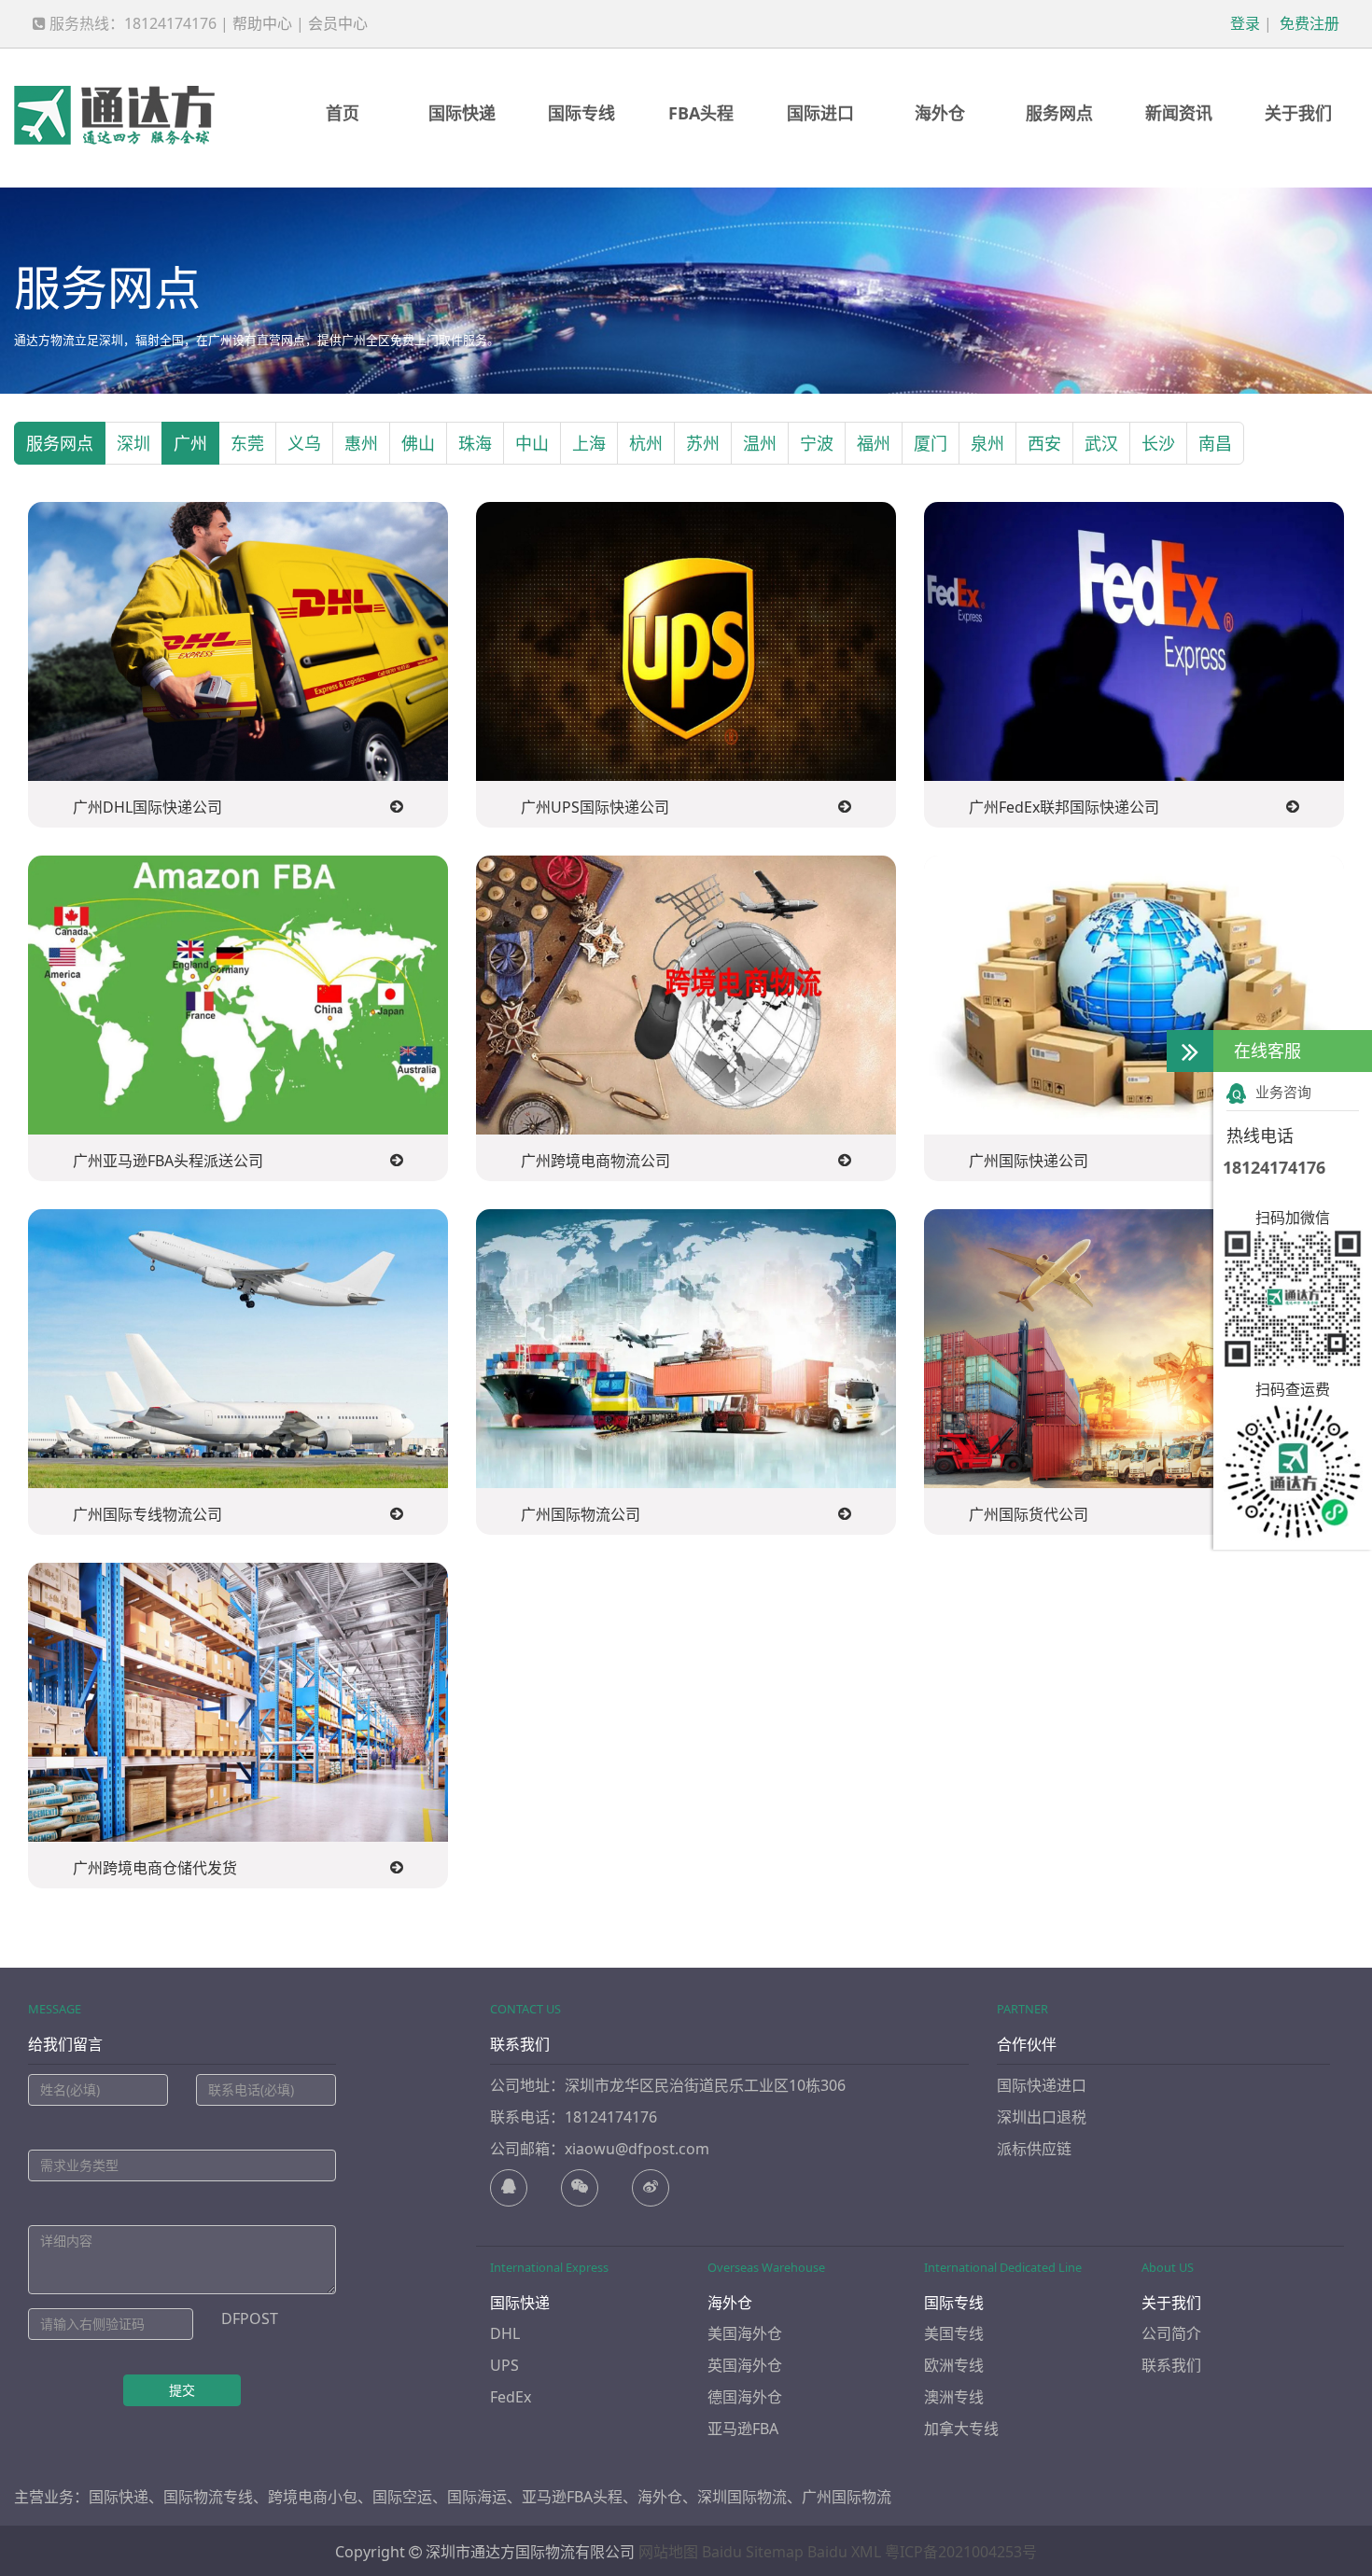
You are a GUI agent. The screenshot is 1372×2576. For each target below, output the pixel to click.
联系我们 (1171, 2365)
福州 (874, 443)
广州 (190, 443)
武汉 (1101, 443)
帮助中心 (262, 23)
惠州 (361, 443)
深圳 (133, 443)
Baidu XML (844, 2552)
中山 (532, 443)
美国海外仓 (745, 2333)
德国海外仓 (745, 2397)
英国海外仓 (745, 2365)
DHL (505, 2333)
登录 (1243, 23)
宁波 (817, 443)
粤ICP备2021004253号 (961, 2552)
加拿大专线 (961, 2429)
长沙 (1158, 443)
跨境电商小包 (313, 2497)
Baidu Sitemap (753, 2552)
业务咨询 (1283, 1092)
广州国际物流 (847, 2497)
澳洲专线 (954, 2397)
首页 (343, 113)
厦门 (931, 443)
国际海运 (477, 2497)
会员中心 (338, 23)
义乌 (304, 443)
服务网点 (1059, 113)
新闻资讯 (1179, 113)
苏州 (703, 443)
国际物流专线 (208, 2497)
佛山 (418, 443)
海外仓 (940, 113)
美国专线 (954, 2333)
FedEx (511, 2397)
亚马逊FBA (743, 2429)
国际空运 (402, 2497)
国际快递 (462, 113)
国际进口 (820, 113)
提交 (182, 2390)
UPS (504, 2365)
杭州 (646, 443)
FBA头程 (701, 113)
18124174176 (1274, 1167)
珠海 (475, 443)
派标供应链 (1034, 2149)
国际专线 (581, 113)
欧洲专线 (954, 2365)
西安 (1044, 443)
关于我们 (1298, 113)
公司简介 (1171, 2333)
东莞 (247, 443)
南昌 (1215, 443)
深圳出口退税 (1042, 2117)
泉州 (987, 443)
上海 (589, 443)
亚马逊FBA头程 (572, 2497)
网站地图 (668, 2552)
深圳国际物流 (742, 2497)
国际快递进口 (1042, 2085)
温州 (760, 443)
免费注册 (1308, 23)
